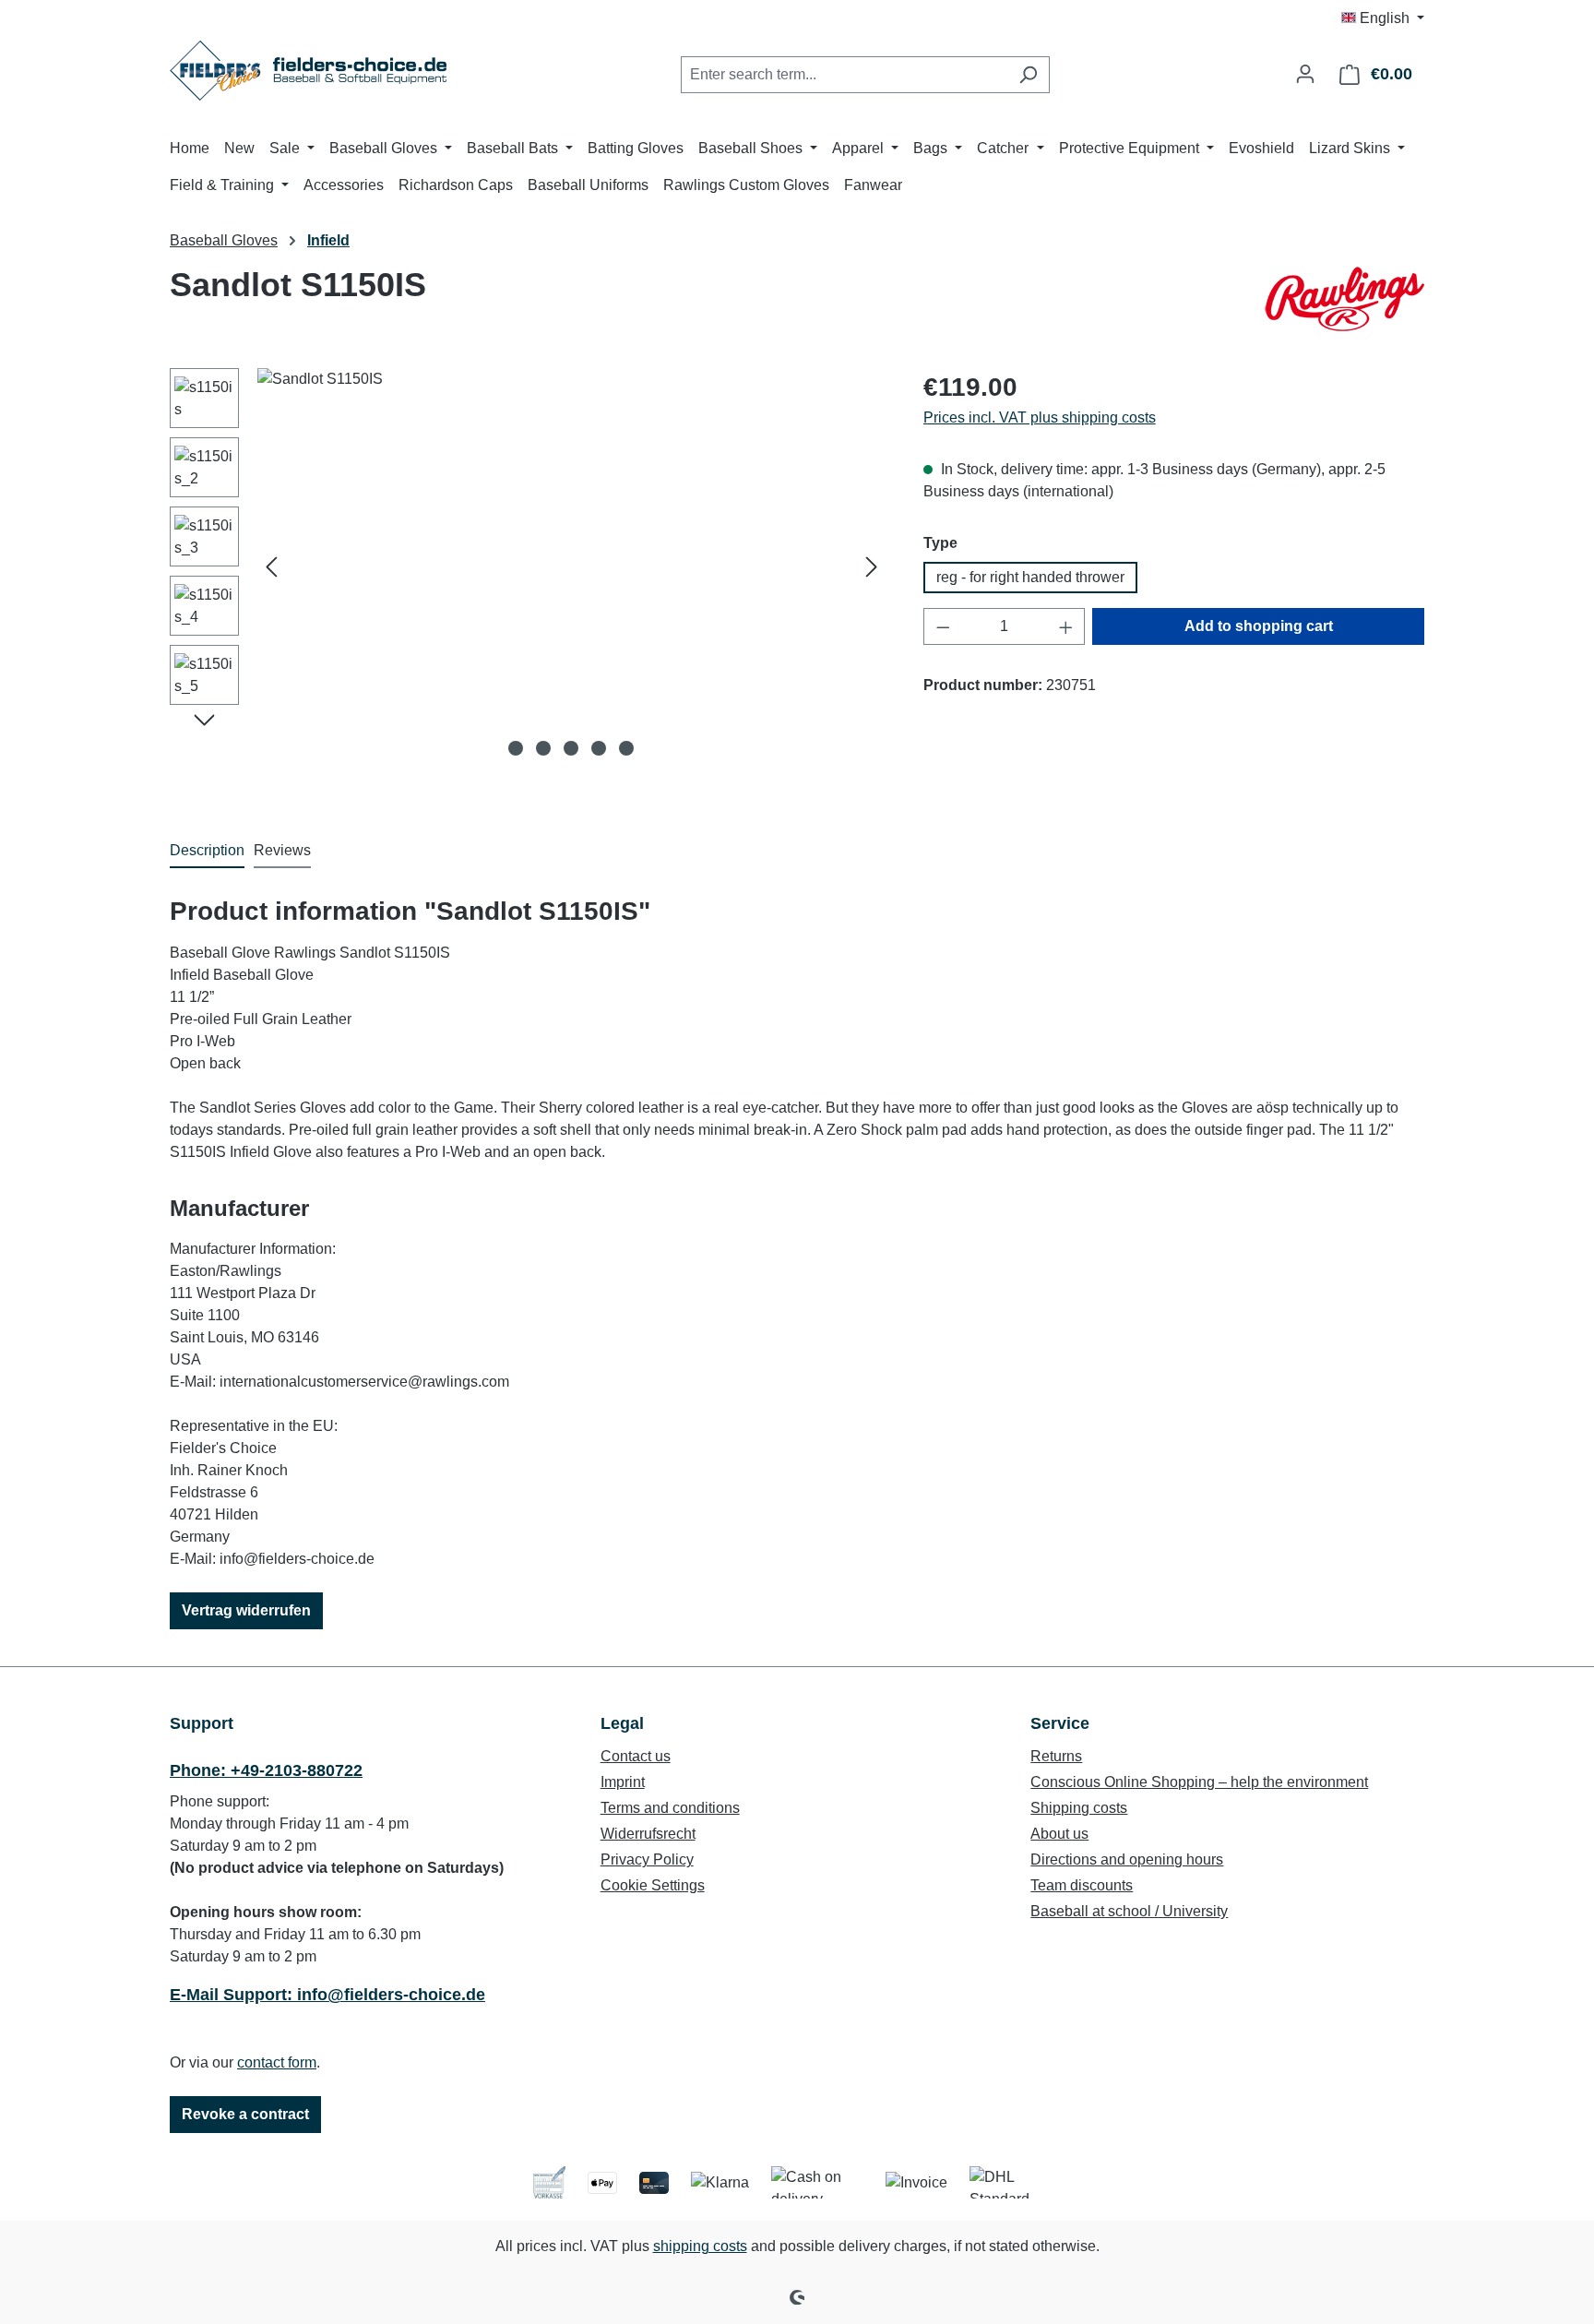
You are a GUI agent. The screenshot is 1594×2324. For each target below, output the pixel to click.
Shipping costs (1079, 1808)
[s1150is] (571, 566)
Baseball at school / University (1129, 1911)
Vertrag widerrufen (246, 1610)
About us (1059, 1834)
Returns (1056, 1756)
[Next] (872, 567)
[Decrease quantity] (943, 626)
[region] (528, 566)
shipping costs (700, 2246)
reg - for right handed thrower (1030, 577)
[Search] (1028, 75)
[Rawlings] (1343, 299)
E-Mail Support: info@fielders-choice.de (327, 1995)
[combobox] (844, 75)
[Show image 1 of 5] (516, 748)
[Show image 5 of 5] (626, 748)
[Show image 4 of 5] (599, 748)
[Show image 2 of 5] (543, 748)
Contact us (636, 1756)
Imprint (623, 1782)
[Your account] (1305, 74)
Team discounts (1082, 1885)
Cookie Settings (653, 1885)
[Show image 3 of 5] (571, 748)
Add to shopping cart (1259, 626)
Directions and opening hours (1127, 1859)
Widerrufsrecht (648, 1834)
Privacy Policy (647, 1859)
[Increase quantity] (1066, 626)
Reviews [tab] (282, 850)
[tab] (207, 852)
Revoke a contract (245, 2114)
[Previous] (271, 567)
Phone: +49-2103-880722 (266, 1770)
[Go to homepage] (308, 71)
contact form (277, 2062)
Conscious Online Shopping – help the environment (1199, 1782)
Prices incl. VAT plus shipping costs (1040, 417)
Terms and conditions (670, 1808)
